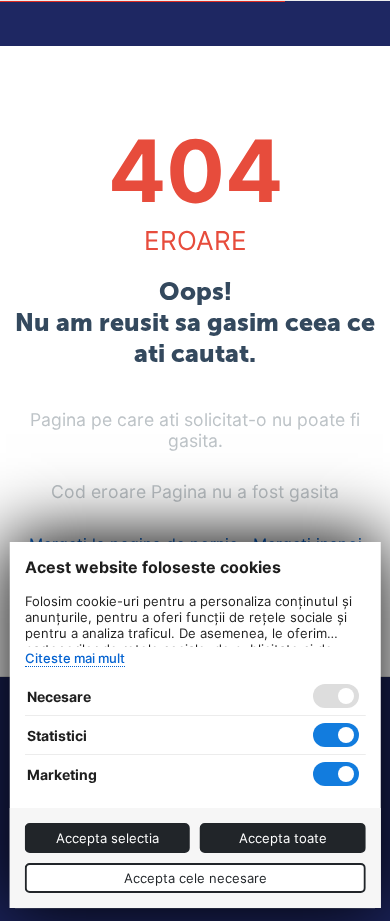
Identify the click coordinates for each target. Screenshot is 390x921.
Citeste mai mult (75, 658)
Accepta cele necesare (195, 878)
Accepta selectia (107, 838)
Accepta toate (283, 838)
